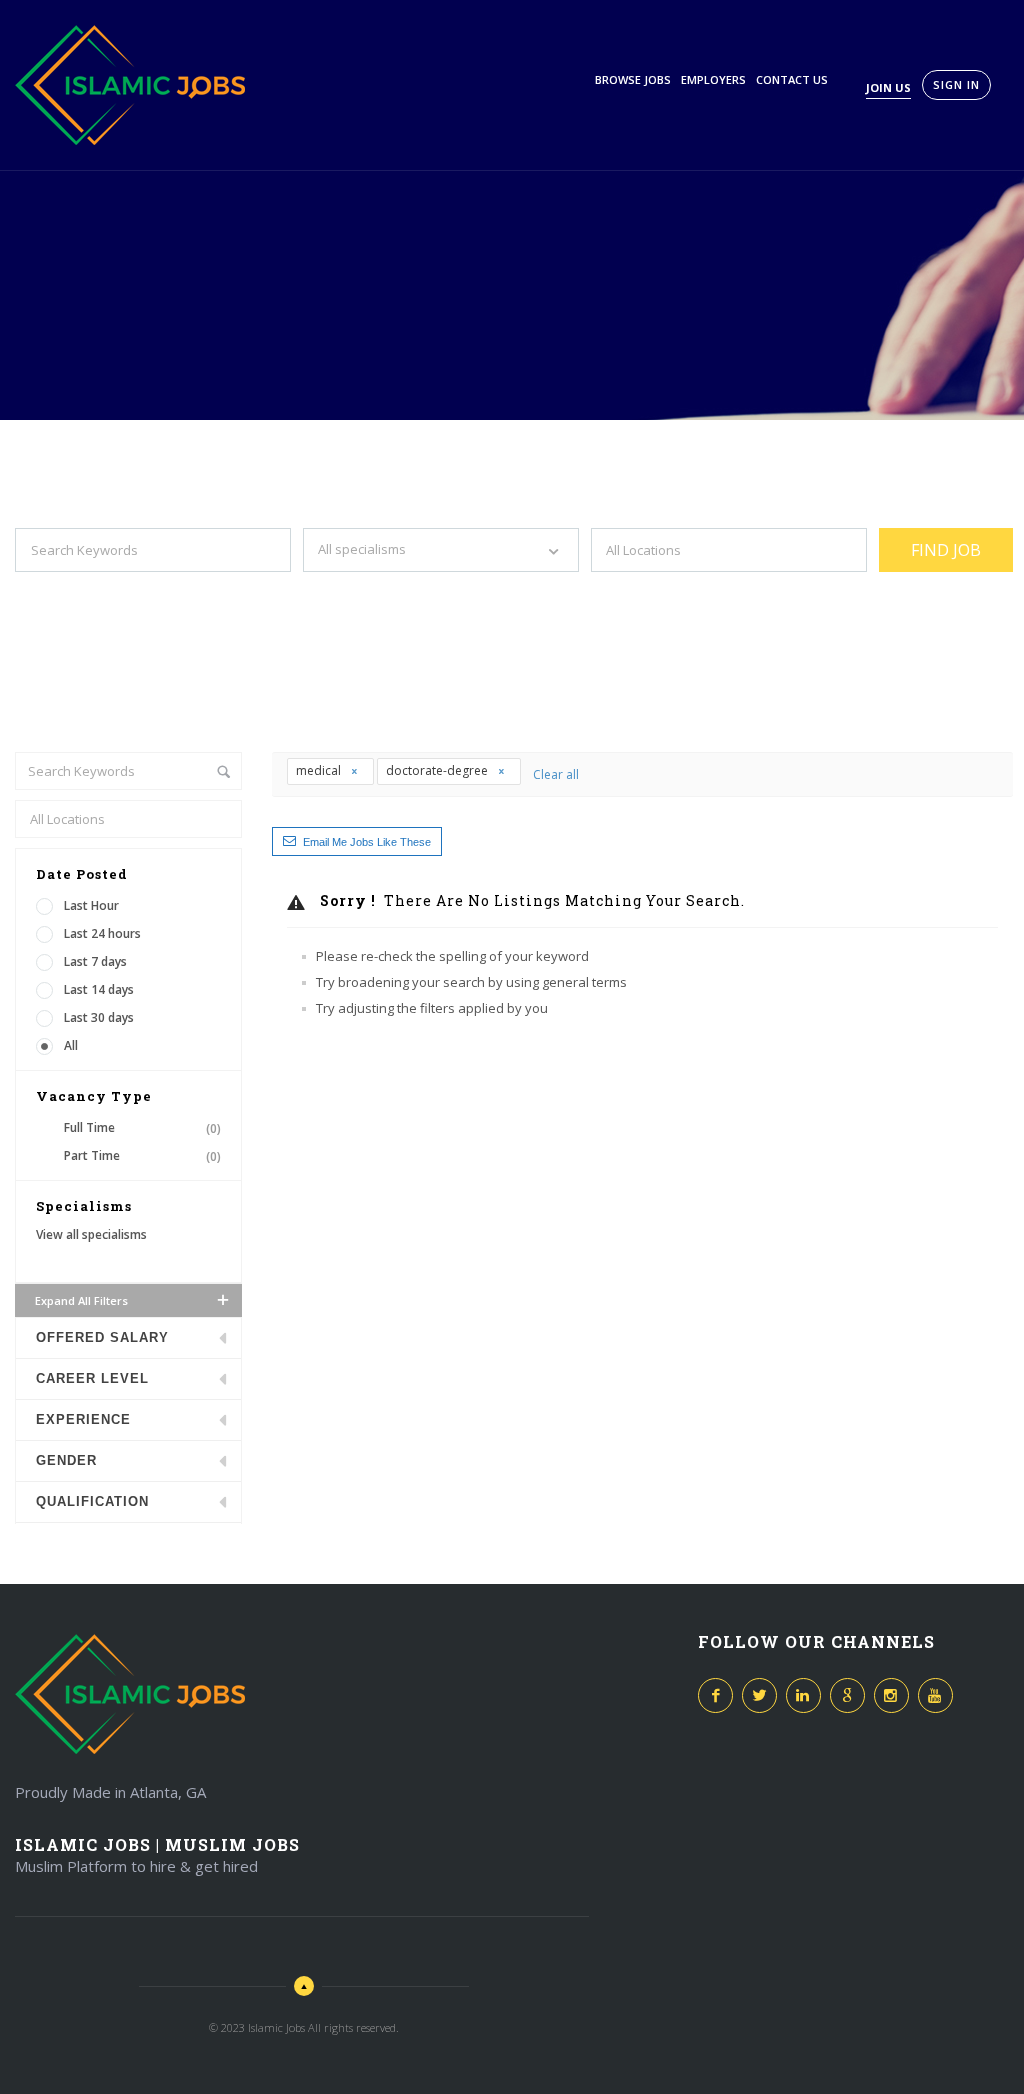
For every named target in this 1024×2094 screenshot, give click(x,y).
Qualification (92, 1501)
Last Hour (91, 905)
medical (320, 770)
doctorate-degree (438, 770)
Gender (66, 1460)
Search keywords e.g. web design (108, 590)
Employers (713, 79)
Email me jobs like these (367, 842)
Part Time (142, 1156)
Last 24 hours (102, 933)
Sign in (956, 84)
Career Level (92, 1378)
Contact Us (792, 79)
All (71, 1045)
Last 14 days (99, 989)
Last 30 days (99, 1017)
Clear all (556, 774)
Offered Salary (102, 1337)
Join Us (888, 87)
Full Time (142, 1128)
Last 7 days (95, 961)
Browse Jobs (633, 79)
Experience (83, 1419)
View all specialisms (91, 1234)
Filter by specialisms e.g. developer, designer (428, 590)
